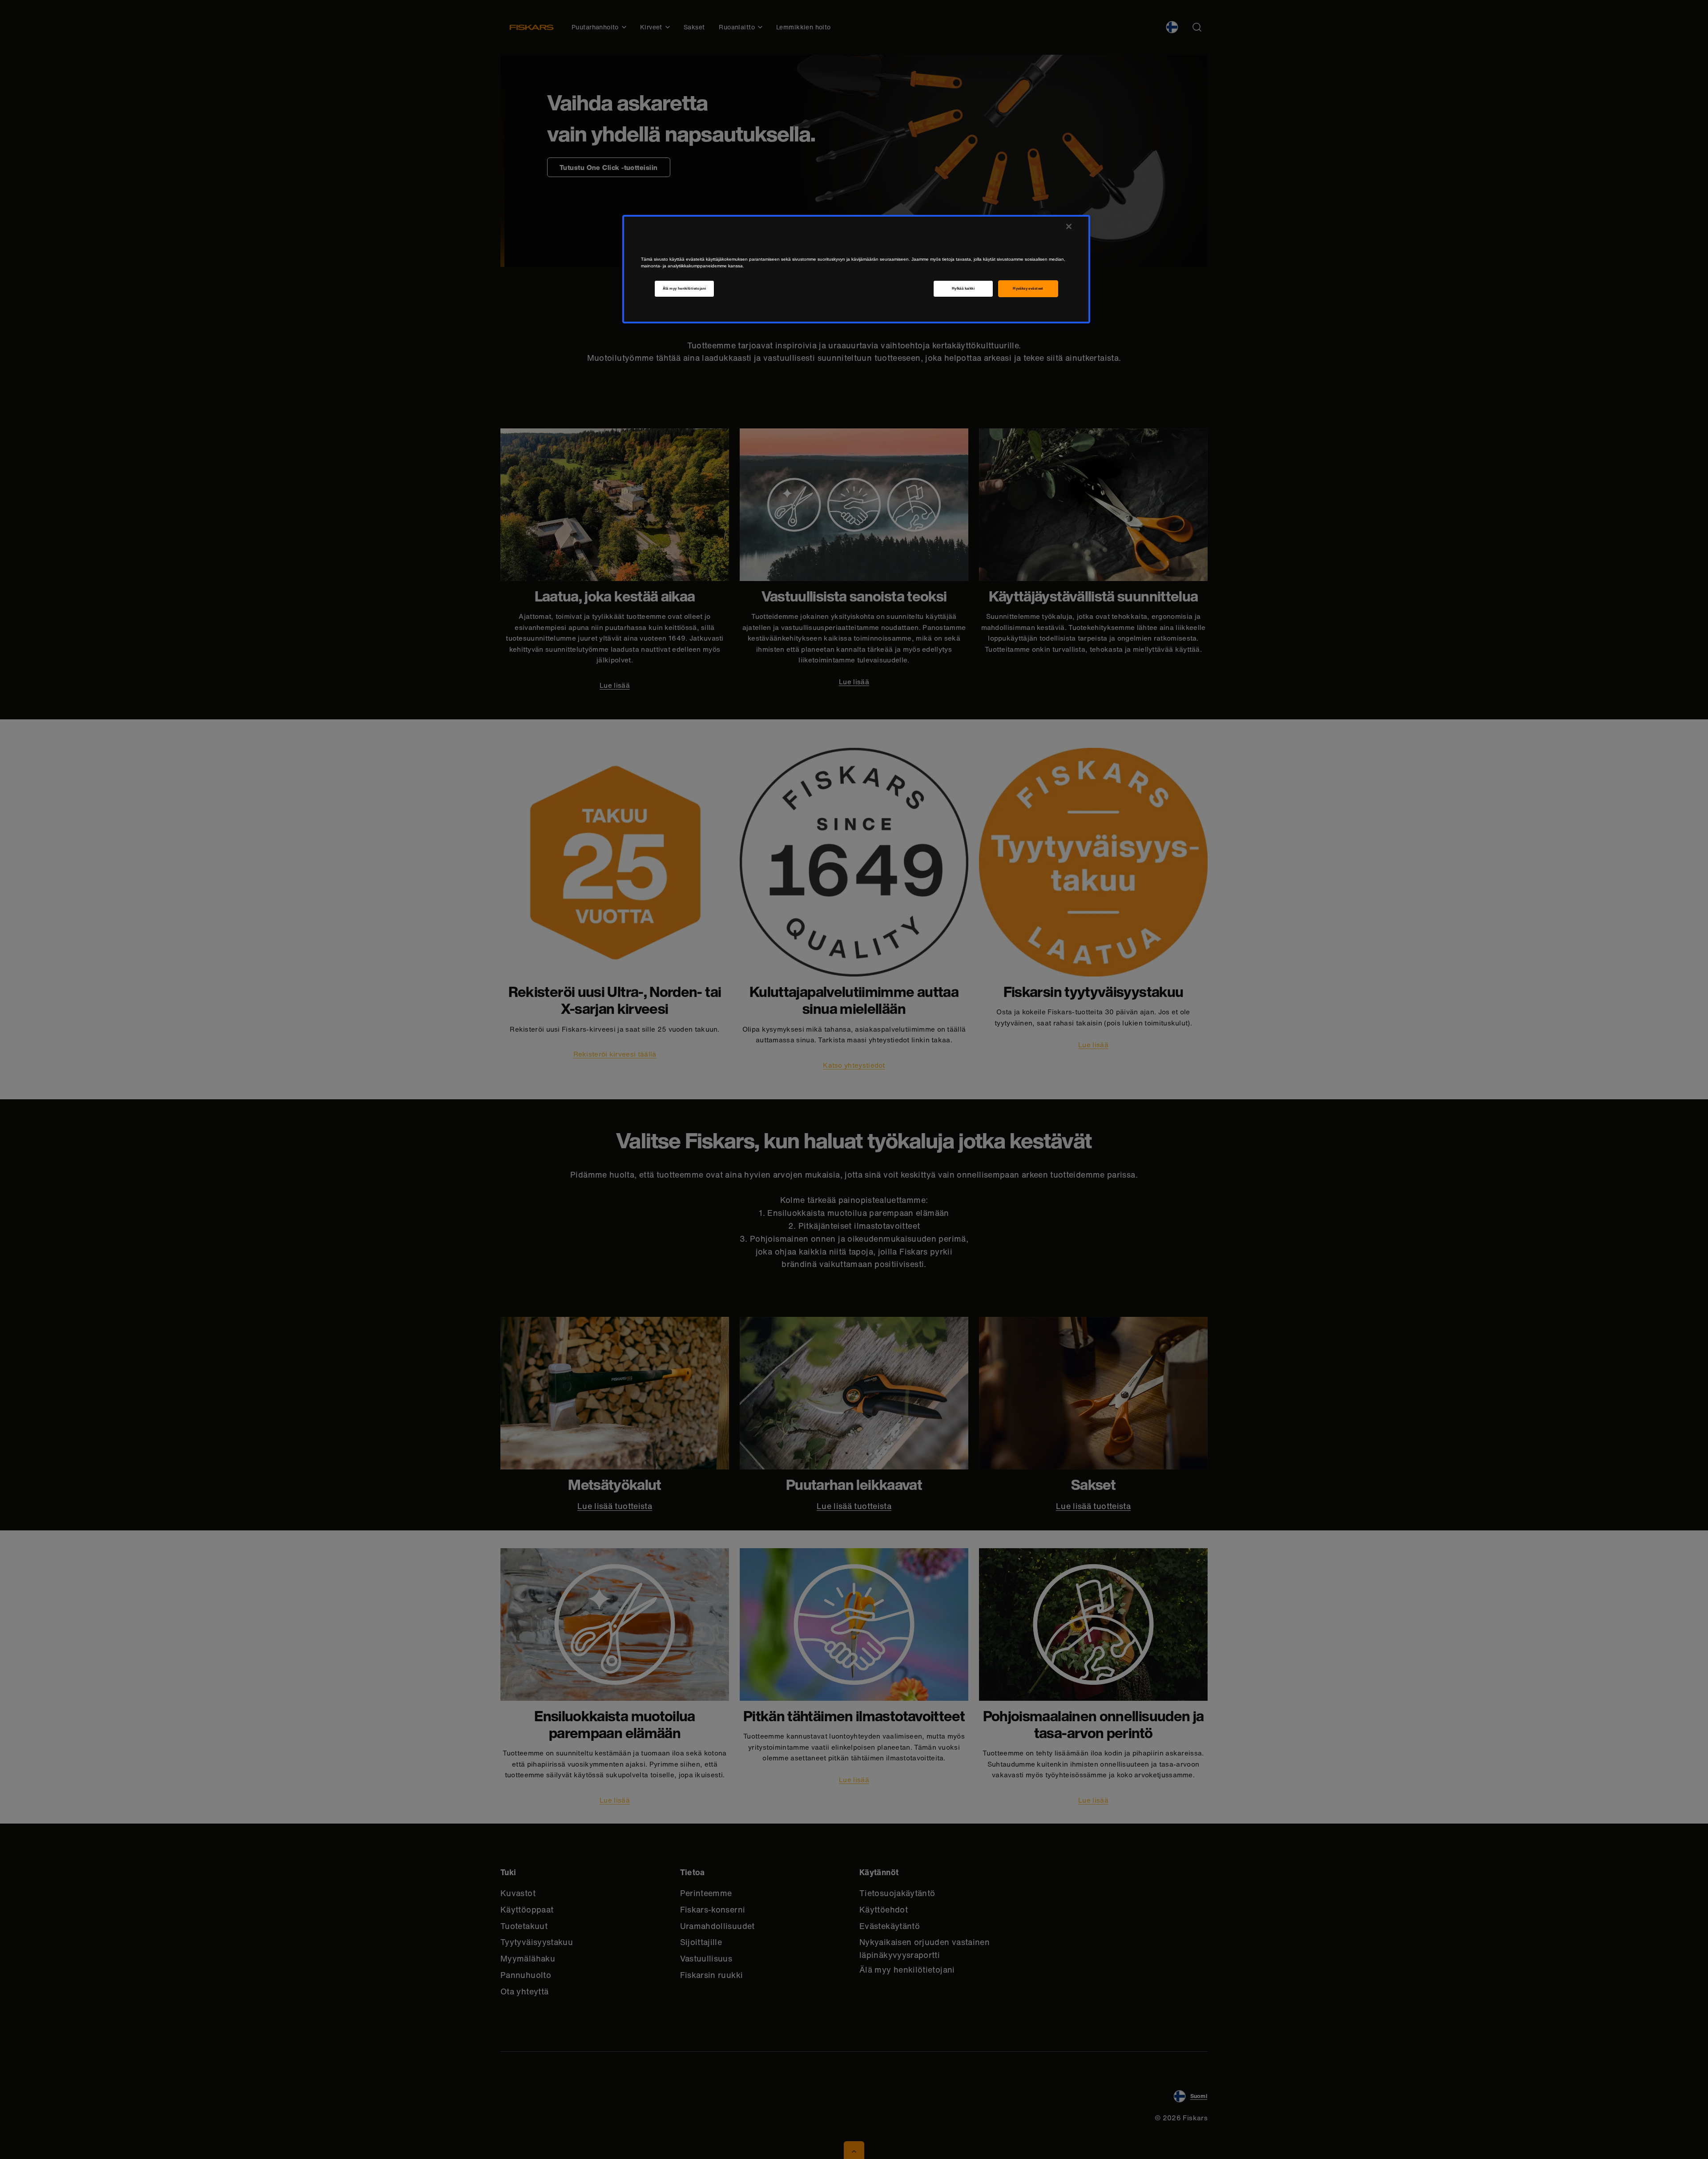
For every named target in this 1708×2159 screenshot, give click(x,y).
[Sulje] (1069, 226)
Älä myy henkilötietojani (685, 289)
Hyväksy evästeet (1028, 289)
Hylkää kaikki (963, 289)
